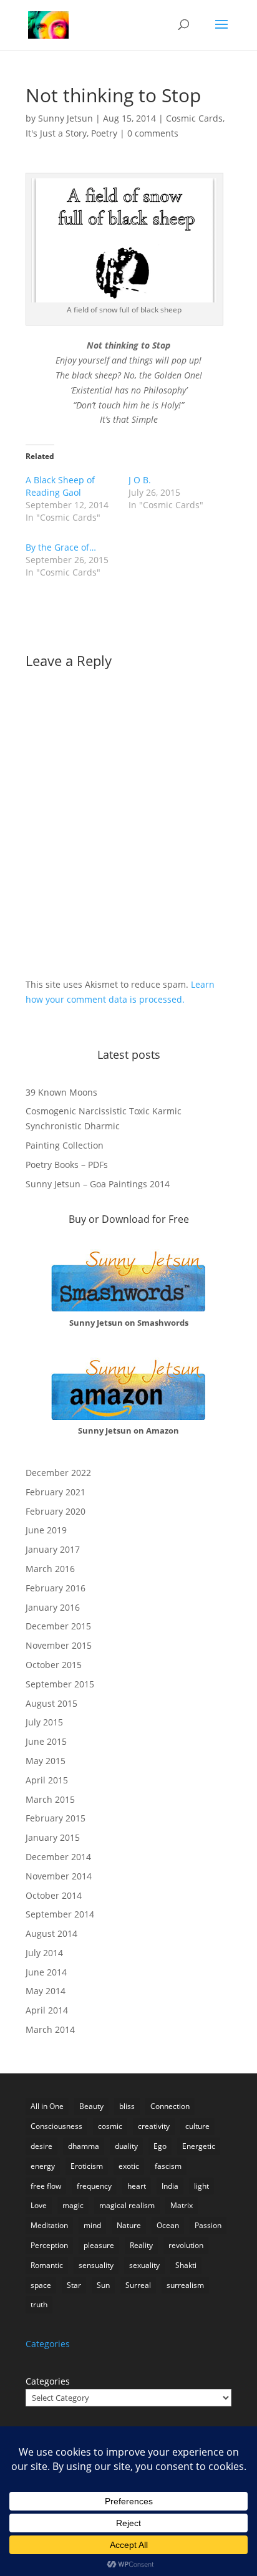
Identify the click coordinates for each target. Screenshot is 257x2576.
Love (39, 2205)
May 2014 (46, 1991)
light (201, 2186)
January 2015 (53, 1837)
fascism (168, 2166)
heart (137, 2186)
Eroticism (87, 2166)
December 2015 (58, 1626)
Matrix (182, 2205)
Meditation (49, 2225)
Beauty (91, 2106)
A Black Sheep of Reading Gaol (60, 486)
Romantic (47, 2265)
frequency (94, 2186)
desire (41, 2146)
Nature (129, 2225)
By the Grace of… (61, 547)
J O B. (140, 480)
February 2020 (56, 1511)
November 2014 (59, 1876)
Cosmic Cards (194, 118)
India (170, 2186)
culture (197, 2126)
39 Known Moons (61, 1092)
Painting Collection (65, 1145)
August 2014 (51, 1933)
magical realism (127, 2205)
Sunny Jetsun (65, 118)
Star (74, 2285)
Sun (103, 2285)
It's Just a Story (56, 133)
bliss (127, 2106)
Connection (170, 2106)
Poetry (104, 133)
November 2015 (59, 1645)
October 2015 (54, 1665)
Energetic (199, 2146)
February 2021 (56, 1492)
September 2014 (60, 1914)
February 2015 (56, 1818)
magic (73, 2205)
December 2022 (58, 1473)
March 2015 (50, 1799)
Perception (49, 2245)
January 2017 (53, 1549)
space (41, 2285)
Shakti (186, 2265)
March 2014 (50, 2029)
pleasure (99, 2245)
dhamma (84, 2146)
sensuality (96, 2265)
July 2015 (44, 1722)
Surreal (138, 2285)
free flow (46, 2186)
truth (39, 2304)
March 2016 (50, 1569)
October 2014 (54, 1895)
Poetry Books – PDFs (67, 1165)
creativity (154, 2126)
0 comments (153, 133)
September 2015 (60, 1684)
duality (126, 2146)
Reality (141, 2245)
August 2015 (51, 1703)
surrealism (185, 2285)
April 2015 (47, 1780)
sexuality (144, 2265)
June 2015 (46, 1741)
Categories (48, 2381)
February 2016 (56, 1588)
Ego (160, 2146)
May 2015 (46, 1761)
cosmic (110, 2126)
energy (43, 2166)
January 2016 (53, 1607)
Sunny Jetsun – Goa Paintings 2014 (98, 1184)
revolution (186, 2245)
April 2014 (47, 2010)
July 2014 (44, 1953)
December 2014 (58, 1857)
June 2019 (46, 1530)
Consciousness (56, 2126)
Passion (208, 2225)
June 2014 (46, 1972)
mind (92, 2225)
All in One (47, 2106)
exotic (129, 2166)
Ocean (168, 2225)
